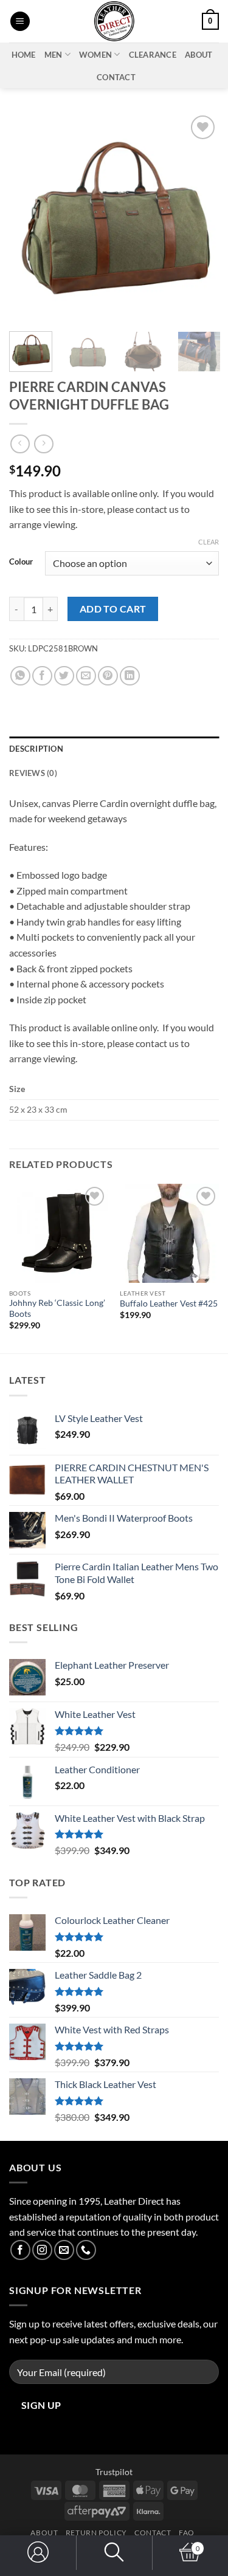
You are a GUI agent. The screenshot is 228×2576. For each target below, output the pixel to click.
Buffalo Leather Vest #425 (169, 1303)
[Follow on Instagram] (42, 2250)
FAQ (187, 2533)
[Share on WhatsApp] (20, 676)
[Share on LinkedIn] (130, 676)
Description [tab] (36, 749)
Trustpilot (114, 2472)
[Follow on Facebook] (20, 2250)
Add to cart (113, 609)
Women (95, 55)
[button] (20, 22)
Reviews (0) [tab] (33, 773)
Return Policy (96, 2533)
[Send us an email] (64, 2250)
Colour (21, 562)
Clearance (153, 55)
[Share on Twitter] (64, 676)
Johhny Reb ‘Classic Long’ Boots (57, 1308)
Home (24, 55)
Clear (209, 542)
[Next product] (20, 444)
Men (54, 55)
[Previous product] (43, 444)
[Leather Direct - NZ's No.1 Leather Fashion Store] (114, 21)
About (199, 55)
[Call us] (86, 2250)
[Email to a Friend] (86, 676)
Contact (116, 77)
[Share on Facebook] (42, 676)
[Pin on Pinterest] (108, 676)
